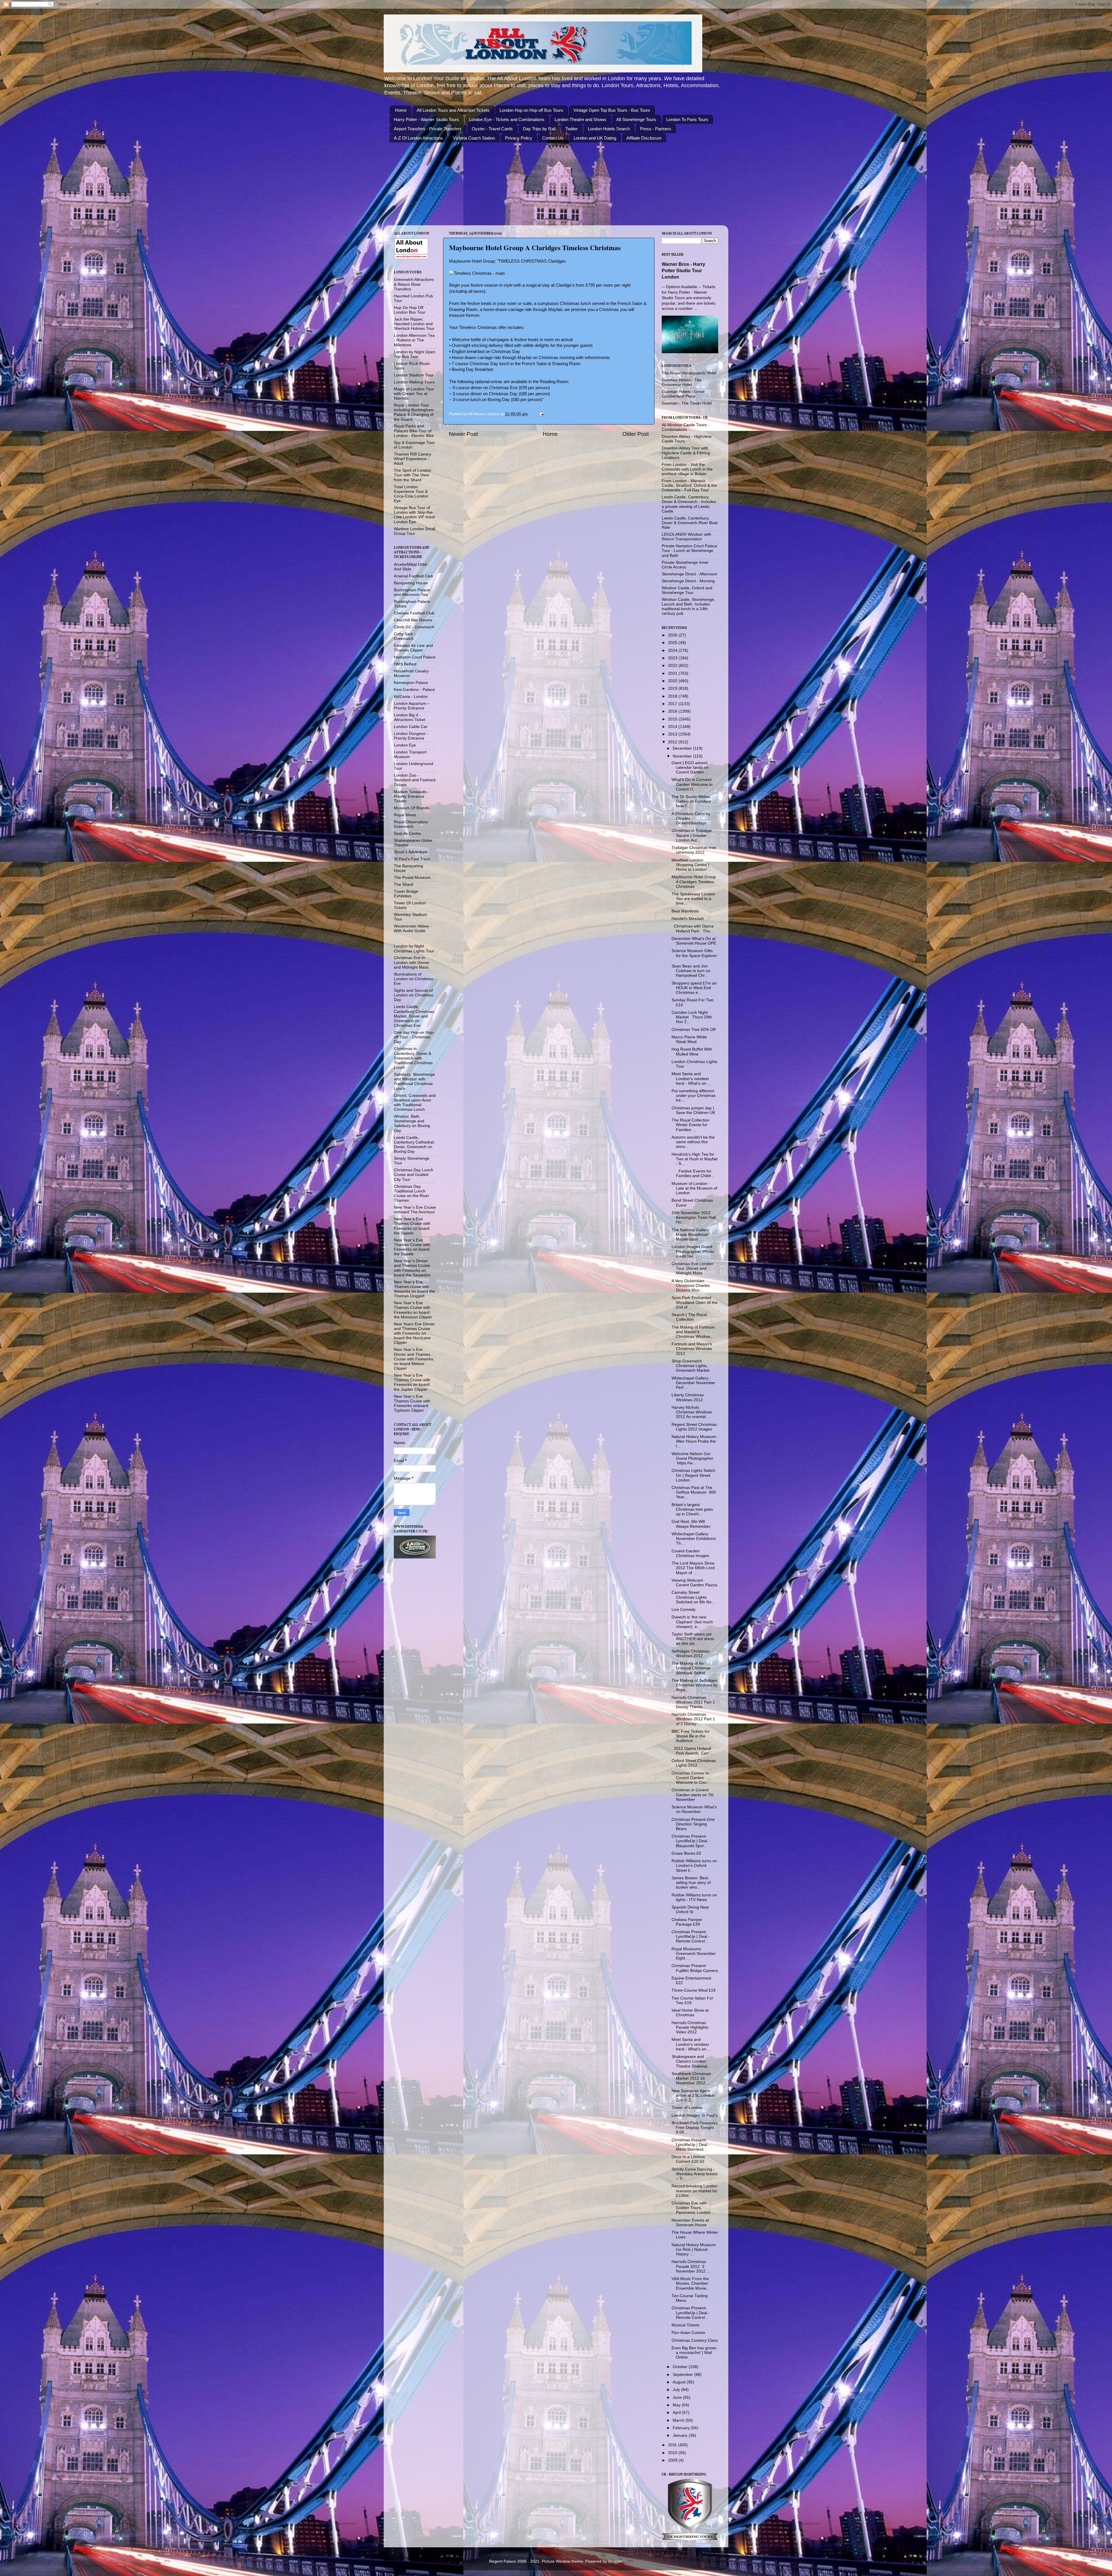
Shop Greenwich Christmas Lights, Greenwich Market (691, 1366)
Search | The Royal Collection (689, 1317)
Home (401, 110)
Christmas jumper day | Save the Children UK (693, 1110)
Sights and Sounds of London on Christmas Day (414, 995)
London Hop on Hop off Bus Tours (531, 110)
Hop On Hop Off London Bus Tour (410, 310)
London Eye (405, 745)
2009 (673, 2460)
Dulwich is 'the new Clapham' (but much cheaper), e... (692, 1622)
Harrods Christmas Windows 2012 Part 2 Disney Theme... (693, 1702)
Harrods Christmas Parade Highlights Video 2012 (690, 2027)
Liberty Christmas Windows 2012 (688, 1397)
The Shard (404, 884)
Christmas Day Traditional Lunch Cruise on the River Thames (411, 1194)
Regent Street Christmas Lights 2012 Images (694, 1427)
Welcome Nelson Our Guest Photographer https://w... (692, 1458)
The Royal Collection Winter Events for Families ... (691, 1125)
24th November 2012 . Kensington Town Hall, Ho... (694, 1217)
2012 (673, 742)
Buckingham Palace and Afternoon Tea (412, 592)
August (680, 2382)
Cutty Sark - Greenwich (405, 636)
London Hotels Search (609, 129)
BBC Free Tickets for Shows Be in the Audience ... (691, 1736)
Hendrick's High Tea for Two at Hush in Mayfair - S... (695, 1159)
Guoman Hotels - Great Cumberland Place (683, 394)
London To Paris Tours (687, 119)
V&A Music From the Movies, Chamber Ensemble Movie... (691, 2283)
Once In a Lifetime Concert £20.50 (688, 2159)
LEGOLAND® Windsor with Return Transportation (686, 537)
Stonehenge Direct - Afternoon (689, 574)
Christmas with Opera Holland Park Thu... (693, 929)
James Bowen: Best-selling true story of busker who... (691, 1883)
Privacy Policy (519, 138)
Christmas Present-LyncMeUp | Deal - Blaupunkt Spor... (691, 1841)
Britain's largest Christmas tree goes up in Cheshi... (692, 1509)
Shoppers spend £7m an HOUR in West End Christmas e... (694, 988)
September (683, 2375)
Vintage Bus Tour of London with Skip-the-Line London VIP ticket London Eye (414, 515)
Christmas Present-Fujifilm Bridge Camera (695, 1968)
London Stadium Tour (414, 375)
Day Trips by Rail (539, 129)
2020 (673, 681)
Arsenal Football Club (414, 576)
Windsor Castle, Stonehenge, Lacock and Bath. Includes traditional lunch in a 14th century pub (688, 607)
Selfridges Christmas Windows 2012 (691, 1654)
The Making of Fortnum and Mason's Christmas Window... (693, 1332)
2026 (673, 635)
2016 (673, 711)
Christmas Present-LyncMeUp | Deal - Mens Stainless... (691, 2145)
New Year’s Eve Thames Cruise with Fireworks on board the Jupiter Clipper (412, 1382)
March (679, 2420)
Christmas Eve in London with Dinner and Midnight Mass (412, 962)
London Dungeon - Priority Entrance (411, 736)
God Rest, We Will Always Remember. (691, 1524)
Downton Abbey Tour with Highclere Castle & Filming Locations (686, 453)
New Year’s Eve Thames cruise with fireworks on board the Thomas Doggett (414, 1289)
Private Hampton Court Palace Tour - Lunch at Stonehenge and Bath (689, 551)
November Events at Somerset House (690, 2223)
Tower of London (687, 2108)
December (683, 748)
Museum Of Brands (412, 808)
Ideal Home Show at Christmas (690, 2013)
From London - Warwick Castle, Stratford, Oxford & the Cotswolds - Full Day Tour (689, 485)
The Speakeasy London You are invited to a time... (693, 899)
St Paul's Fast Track (412, 859)
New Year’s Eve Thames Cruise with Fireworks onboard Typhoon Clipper (412, 1404)
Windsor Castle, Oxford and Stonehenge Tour (687, 590)
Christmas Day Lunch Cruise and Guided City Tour (414, 1175)
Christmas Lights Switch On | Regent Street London (693, 1475)
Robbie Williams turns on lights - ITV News (694, 1897)
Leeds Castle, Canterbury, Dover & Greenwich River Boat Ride (690, 523)
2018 (673, 696)
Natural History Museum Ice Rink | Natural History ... (694, 2250)
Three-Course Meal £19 (694, 1990)
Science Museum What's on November (694, 1809)
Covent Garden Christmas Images (690, 1553)
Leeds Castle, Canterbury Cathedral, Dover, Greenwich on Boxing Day (414, 1145)
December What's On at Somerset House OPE (694, 941)
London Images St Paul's (694, 2115)
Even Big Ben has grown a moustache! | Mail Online (694, 2353)
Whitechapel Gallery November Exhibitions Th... (694, 1539)
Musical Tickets (685, 2325)
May (677, 2405)
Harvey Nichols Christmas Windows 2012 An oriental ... (692, 1412)
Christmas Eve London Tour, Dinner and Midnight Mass (692, 1268)
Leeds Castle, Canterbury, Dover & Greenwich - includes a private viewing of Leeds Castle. (689, 504)
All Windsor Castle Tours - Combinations (685, 427)
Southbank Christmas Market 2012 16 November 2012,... (691, 2078)
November (683, 756)
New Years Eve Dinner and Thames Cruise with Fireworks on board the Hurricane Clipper (414, 1333)
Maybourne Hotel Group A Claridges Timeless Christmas (535, 247)
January (681, 2435)
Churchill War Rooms (413, 620)
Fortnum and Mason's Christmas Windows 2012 (692, 1349)
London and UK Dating (595, 138)
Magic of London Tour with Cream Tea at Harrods (414, 394)
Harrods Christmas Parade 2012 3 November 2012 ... (691, 2266)
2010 (673, 2453)
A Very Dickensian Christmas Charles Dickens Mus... (691, 1286)
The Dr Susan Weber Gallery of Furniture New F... (692, 801)
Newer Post (463, 434)
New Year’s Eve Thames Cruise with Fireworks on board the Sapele (412, 1226)
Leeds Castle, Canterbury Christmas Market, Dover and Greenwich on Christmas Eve (414, 1016)
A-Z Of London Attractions (418, 138)
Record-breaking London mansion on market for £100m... (694, 2191)
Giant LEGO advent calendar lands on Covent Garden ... (690, 768)
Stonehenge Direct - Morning (688, 581)
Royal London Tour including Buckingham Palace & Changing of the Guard (414, 412)
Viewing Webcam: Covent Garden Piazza (694, 1583)
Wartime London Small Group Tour (415, 531)
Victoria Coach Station (474, 138)
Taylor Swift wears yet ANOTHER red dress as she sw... (693, 1639)
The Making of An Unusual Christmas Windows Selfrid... (691, 1668)
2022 (673, 666)
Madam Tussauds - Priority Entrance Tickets (411, 796)
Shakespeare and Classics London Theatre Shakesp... (691, 2061)
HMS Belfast (405, 664)
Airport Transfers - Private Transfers (428, 129)
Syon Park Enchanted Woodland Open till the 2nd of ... (695, 1302)
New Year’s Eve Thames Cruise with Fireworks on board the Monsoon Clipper (413, 1310)
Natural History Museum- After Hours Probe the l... (694, 1441)
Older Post (635, 434)
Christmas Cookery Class (695, 2340)
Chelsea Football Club (414, 613)
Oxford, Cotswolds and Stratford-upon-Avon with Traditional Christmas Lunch (415, 1103)
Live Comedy (684, 1610)
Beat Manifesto (685, 911)
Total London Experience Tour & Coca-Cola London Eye (411, 494)
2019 (673, 688)
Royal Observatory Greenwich (411, 824)
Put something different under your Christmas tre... (694, 1096)
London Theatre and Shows (580, 119)
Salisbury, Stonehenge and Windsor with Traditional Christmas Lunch (414, 1082)
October (681, 2367)
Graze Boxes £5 (686, 1853)
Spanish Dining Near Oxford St (690, 1910)
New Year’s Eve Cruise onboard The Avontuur (415, 1210)
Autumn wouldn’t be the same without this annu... (693, 1142)
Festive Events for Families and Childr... (693, 1173)
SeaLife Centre (408, 834)
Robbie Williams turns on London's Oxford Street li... (694, 1866)
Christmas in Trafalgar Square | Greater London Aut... (692, 835)
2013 (673, 734)
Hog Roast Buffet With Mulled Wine (692, 1052)
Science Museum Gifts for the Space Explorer (694, 953)
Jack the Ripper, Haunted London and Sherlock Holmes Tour (414, 324)
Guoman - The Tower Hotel (687, 403)
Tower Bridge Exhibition (406, 894)
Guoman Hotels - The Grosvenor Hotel (682, 382)
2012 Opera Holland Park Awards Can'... (692, 1751)
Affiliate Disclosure (644, 138)
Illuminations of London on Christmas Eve (414, 979)
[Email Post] (541, 414)
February (682, 2428)
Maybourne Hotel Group (472, 261)
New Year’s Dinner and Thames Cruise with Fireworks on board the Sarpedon (412, 1268)
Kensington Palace (411, 683)
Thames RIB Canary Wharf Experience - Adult (413, 459)
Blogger (615, 2561)
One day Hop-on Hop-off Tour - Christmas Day (414, 1037)
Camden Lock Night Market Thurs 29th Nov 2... (692, 1017)
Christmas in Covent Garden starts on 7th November (693, 1795)
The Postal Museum (412, 878)
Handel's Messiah (688, 919)
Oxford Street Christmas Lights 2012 (694, 1763)
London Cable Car (411, 727)
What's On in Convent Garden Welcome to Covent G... (692, 784)
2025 (673, 643)
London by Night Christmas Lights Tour (414, 948)
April (677, 2413)
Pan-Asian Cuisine (688, 2333)
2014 (673, 727)
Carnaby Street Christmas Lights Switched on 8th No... (693, 1597)
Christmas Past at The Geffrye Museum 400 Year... (694, 1492)
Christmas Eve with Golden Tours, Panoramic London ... (693, 2208)
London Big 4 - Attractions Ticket (409, 717)
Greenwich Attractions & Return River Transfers (414, 284)
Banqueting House (411, 583)
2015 (673, 719)
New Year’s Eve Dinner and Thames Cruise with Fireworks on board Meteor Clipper (414, 1359)
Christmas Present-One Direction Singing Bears (693, 1824)
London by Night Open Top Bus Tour (415, 354)
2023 (673, 658)
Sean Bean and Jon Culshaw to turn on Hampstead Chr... (691, 971)
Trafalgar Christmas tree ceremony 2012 (694, 850)
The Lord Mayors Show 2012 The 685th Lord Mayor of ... (693, 1568)
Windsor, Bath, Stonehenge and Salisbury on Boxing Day (412, 1124)
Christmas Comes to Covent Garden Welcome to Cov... (690, 1778)
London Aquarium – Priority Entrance (412, 706)
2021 (673, 673)
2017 (673, 704)
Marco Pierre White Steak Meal (689, 1039)
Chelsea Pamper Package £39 (687, 1922)
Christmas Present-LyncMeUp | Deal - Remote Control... (691, 1936)
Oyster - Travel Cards (492, 129)
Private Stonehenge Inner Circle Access (685, 565)
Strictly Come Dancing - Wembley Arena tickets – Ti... (695, 2174)
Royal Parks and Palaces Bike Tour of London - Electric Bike (414, 431)
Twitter (571, 129)
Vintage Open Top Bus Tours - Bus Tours (612, 110)
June (678, 2397)
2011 (673, 2445)
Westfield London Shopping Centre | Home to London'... (691, 865)
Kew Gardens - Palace (414, 690)
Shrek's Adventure (410, 852)
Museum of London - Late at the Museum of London (694, 1188)
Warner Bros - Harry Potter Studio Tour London (683, 271)
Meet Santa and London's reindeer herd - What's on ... (691, 1078)
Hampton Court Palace (415, 657)
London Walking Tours (414, 382)
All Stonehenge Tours (636, 119)
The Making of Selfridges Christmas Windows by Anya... (695, 1685)
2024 (673, 651)
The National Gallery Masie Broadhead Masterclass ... (690, 1235)
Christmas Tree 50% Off (694, 1030)
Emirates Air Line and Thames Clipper (413, 648)
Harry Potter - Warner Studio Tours (426, 119)
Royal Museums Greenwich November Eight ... (694, 1954)
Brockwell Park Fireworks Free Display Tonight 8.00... (695, 2128)
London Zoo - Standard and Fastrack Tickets (415, 780)
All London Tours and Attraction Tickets (453, 110)
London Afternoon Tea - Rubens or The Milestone (414, 340)
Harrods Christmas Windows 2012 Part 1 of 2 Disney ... (693, 1719)
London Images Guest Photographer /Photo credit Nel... (693, 1251)
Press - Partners (656, 129)
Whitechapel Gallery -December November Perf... (693, 1383)
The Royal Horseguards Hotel (689, 373)
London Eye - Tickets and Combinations (507, 119)
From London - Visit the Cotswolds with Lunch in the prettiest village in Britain (687, 469)
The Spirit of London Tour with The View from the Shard (413, 475)
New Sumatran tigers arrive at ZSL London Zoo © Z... (693, 2095)
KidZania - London (411, 697)
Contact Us (553, 138)
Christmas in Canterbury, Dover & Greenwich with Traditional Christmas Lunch (413, 1058)
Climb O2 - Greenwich (414, 627)
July (677, 2390)
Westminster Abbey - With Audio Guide (413, 929)
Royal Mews (405, 815)
